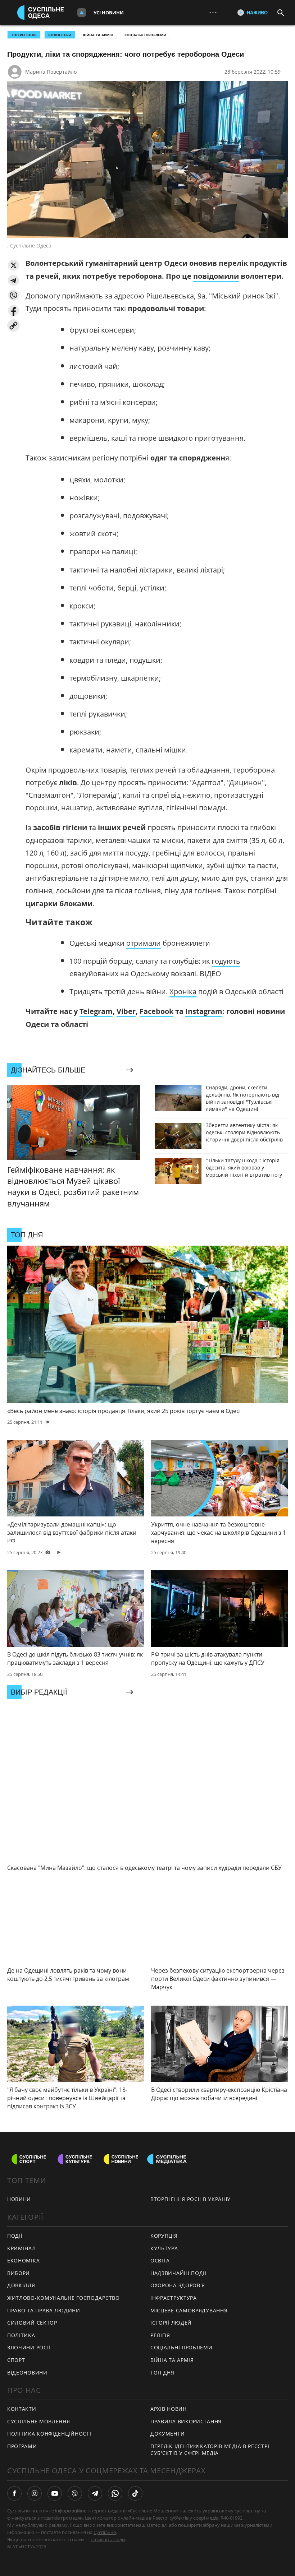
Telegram (96, 1011)
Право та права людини (44, 2310)
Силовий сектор (32, 2323)
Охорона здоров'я (178, 2285)
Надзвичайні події (178, 2273)
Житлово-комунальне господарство (63, 2298)
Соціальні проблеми (145, 35)
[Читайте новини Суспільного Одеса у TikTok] (135, 2493)
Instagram (204, 1011)
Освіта (160, 2260)
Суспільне (105, 2532)
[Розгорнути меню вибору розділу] (82, 13)
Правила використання (186, 2421)
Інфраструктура (174, 2298)
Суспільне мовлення (39, 2421)
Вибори (19, 2273)
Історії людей (171, 2323)
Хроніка (183, 992)
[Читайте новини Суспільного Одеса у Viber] (75, 2493)
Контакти (22, 2409)
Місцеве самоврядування (189, 2310)
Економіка (23, 2260)
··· (213, 12)
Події (15, 2236)
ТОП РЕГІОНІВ (24, 35)
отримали (144, 943)
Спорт (16, 2360)
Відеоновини (27, 2373)
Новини (19, 2199)
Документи (167, 2434)
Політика (21, 2335)
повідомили (216, 276)
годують (226, 961)
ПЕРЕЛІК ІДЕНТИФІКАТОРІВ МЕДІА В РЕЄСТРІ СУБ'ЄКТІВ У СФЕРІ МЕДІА (210, 2450)
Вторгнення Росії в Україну (190, 2199)
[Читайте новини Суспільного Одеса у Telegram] (95, 2493)
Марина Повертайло (51, 72)
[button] (13, 265)
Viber (126, 1011)
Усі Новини (109, 13)
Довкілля (21, 2285)
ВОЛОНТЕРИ (60, 35)
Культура (164, 2248)
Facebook (156, 1011)
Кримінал (22, 2248)
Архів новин (169, 2409)
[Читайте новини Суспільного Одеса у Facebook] (14, 2493)
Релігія (160, 2335)
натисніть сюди (108, 2539)
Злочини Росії (29, 2347)
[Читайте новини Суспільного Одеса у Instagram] (35, 2493)
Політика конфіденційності (49, 2434)
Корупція (164, 2236)
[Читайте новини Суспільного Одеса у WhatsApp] (115, 2493)
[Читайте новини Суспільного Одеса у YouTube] (55, 2493)
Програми (22, 2446)
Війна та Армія (98, 35)
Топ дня (162, 2373)
